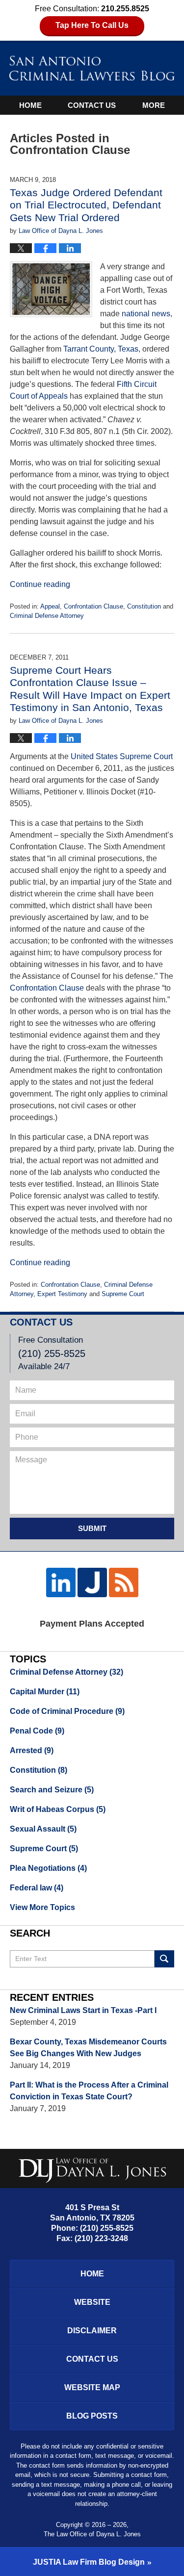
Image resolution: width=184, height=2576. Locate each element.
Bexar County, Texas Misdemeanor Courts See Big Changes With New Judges (88, 2048)
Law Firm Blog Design (89, 2562)
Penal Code (37, 1731)
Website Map (92, 2387)
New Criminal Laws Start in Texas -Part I (83, 2010)
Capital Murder (45, 1692)
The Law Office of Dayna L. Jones (92, 2534)
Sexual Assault (43, 1829)
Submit (92, 1528)
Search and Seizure (52, 1790)
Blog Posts (92, 2416)
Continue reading (40, 584)
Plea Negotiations (48, 1868)
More (154, 105)
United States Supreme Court (122, 756)
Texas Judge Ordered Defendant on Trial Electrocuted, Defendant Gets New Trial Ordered (86, 205)
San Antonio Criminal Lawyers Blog (92, 68)
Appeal (50, 606)
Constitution (144, 606)
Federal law (37, 1888)
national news (146, 314)
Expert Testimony (62, 1294)
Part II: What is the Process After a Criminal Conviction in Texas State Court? (89, 2091)
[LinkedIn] (61, 1582)
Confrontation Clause (93, 606)
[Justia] (92, 1582)
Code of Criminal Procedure (67, 1711)
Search (164, 1959)
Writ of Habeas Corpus (58, 1809)
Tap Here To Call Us (92, 25)
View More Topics (42, 1907)
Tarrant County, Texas (101, 349)
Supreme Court (123, 1294)
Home (30, 105)
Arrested (32, 1750)
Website (92, 2302)
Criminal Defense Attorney (47, 616)
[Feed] (124, 1582)
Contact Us (92, 105)
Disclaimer (92, 2331)
